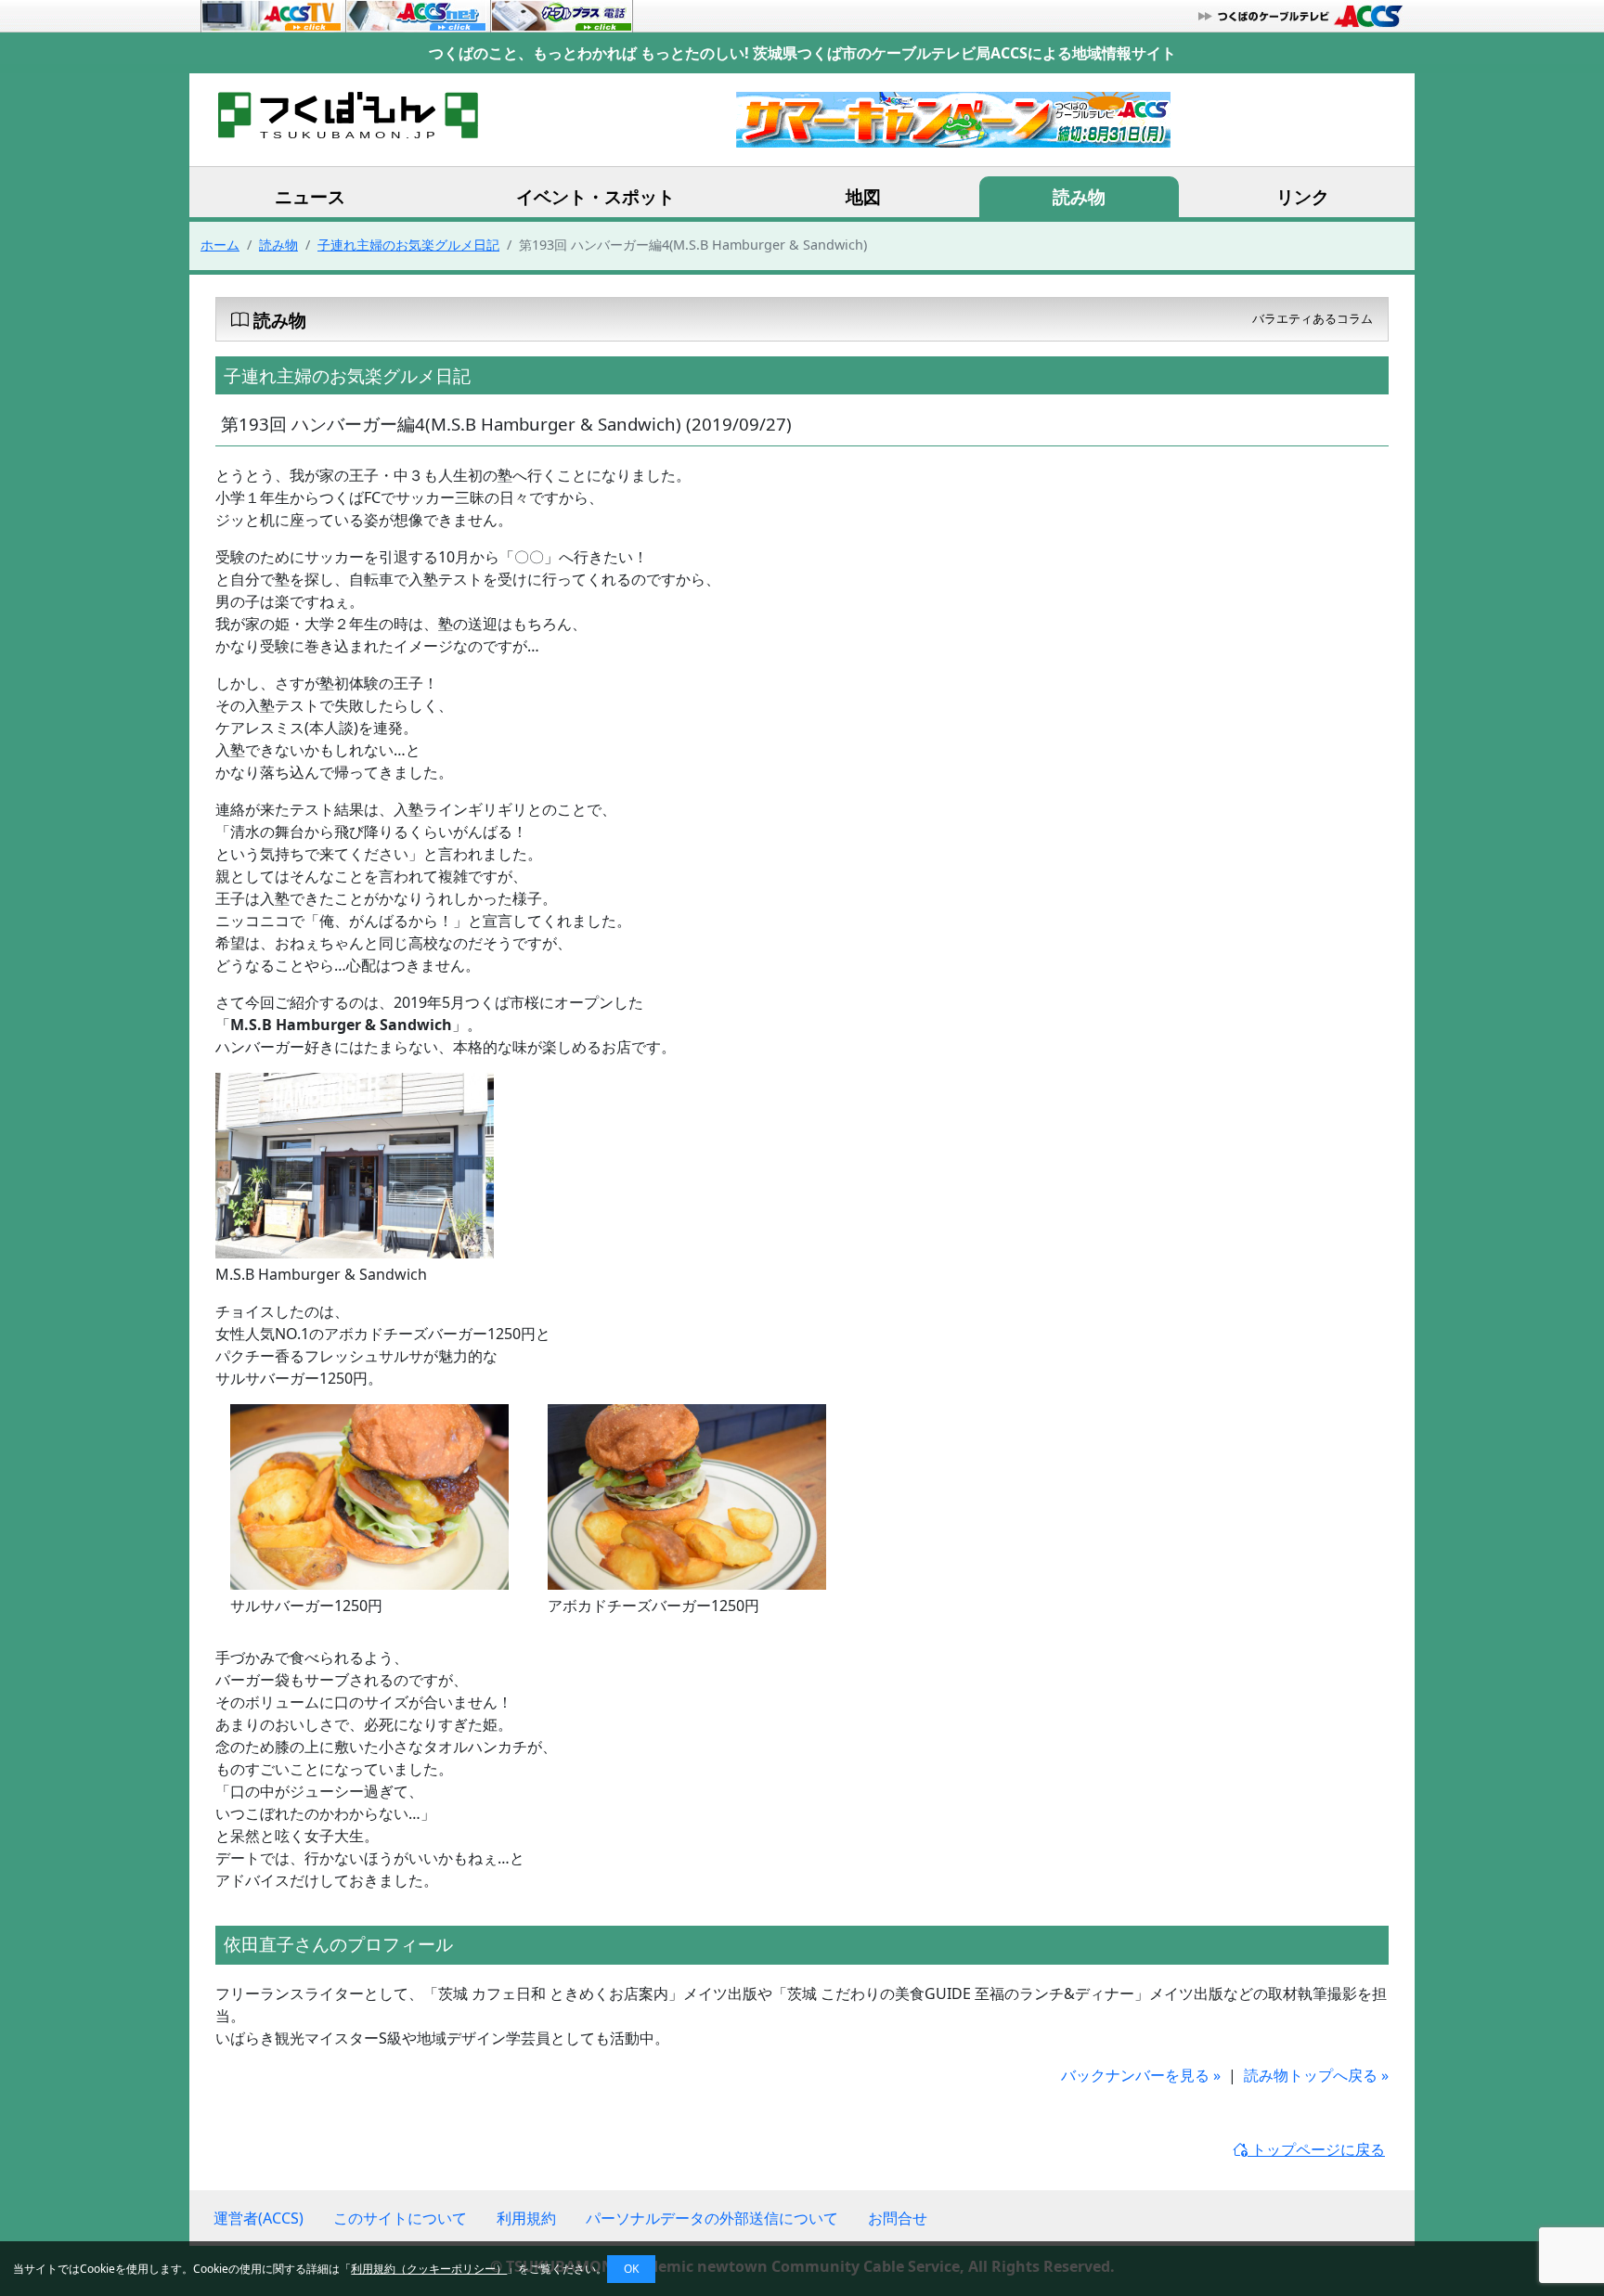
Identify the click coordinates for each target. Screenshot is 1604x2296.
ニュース (310, 196)
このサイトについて (400, 2218)
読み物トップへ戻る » (1316, 2075)
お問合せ (898, 2218)
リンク (1303, 196)
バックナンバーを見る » (1141, 2075)
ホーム (220, 245)
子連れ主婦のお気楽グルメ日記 (408, 245)
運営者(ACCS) (259, 2218)
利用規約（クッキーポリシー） (429, 2269)
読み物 (1079, 196)
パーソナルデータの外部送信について (712, 2218)
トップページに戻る (1316, 2149)
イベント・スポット (595, 196)
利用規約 (526, 2218)
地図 (863, 196)
